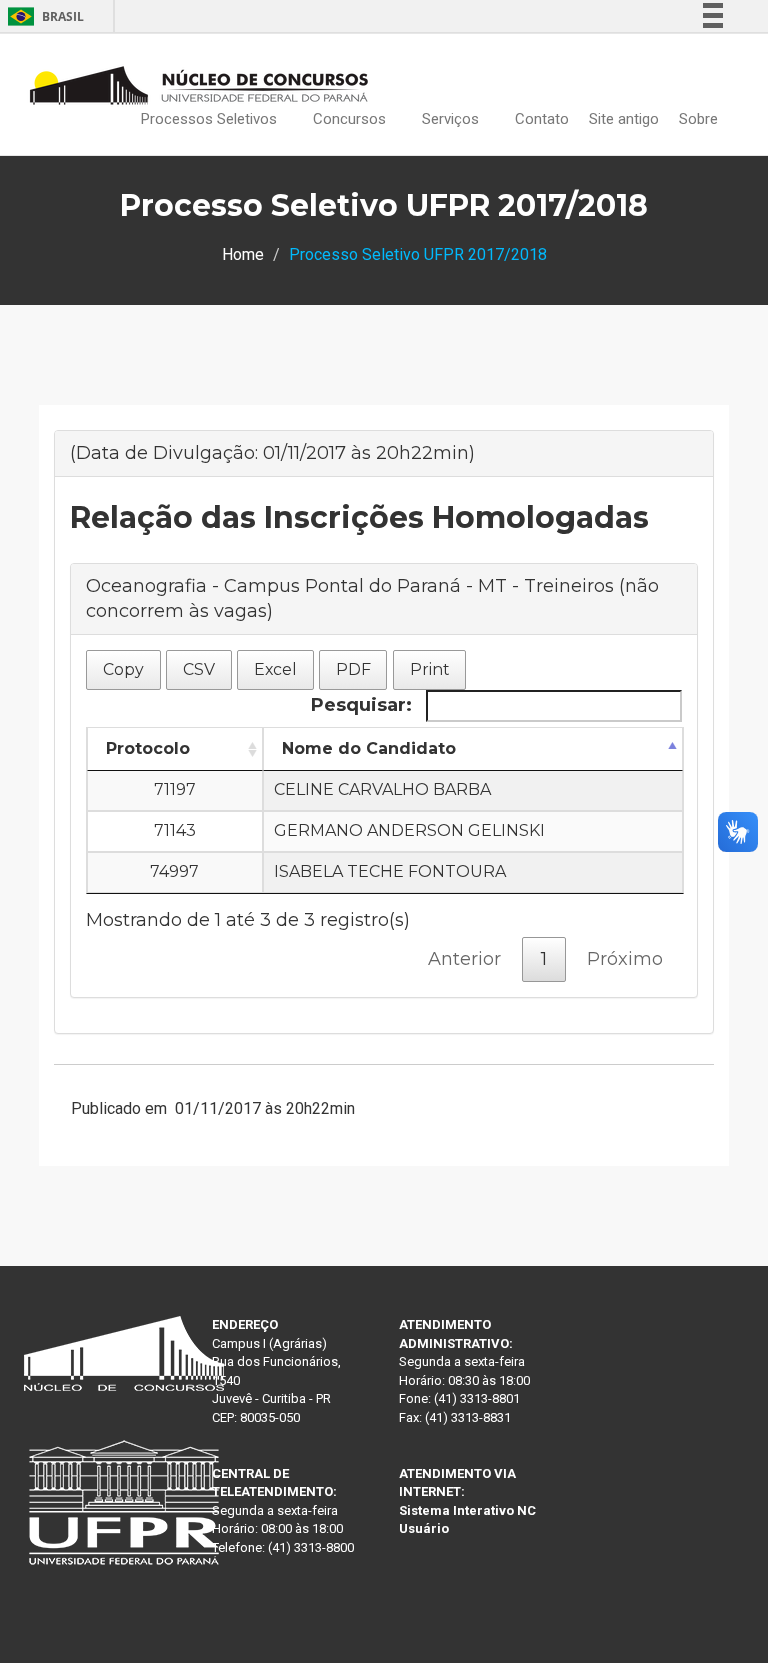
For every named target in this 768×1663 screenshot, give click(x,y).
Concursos (351, 119)
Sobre (700, 119)
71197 (175, 789)
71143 (175, 830)
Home (243, 254)
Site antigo (624, 119)
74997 (174, 871)
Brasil (42, 16)
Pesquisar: (364, 705)
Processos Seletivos (211, 119)
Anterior (464, 959)
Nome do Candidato (369, 748)
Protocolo (148, 748)
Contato (542, 119)
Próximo (625, 959)
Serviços (452, 119)
